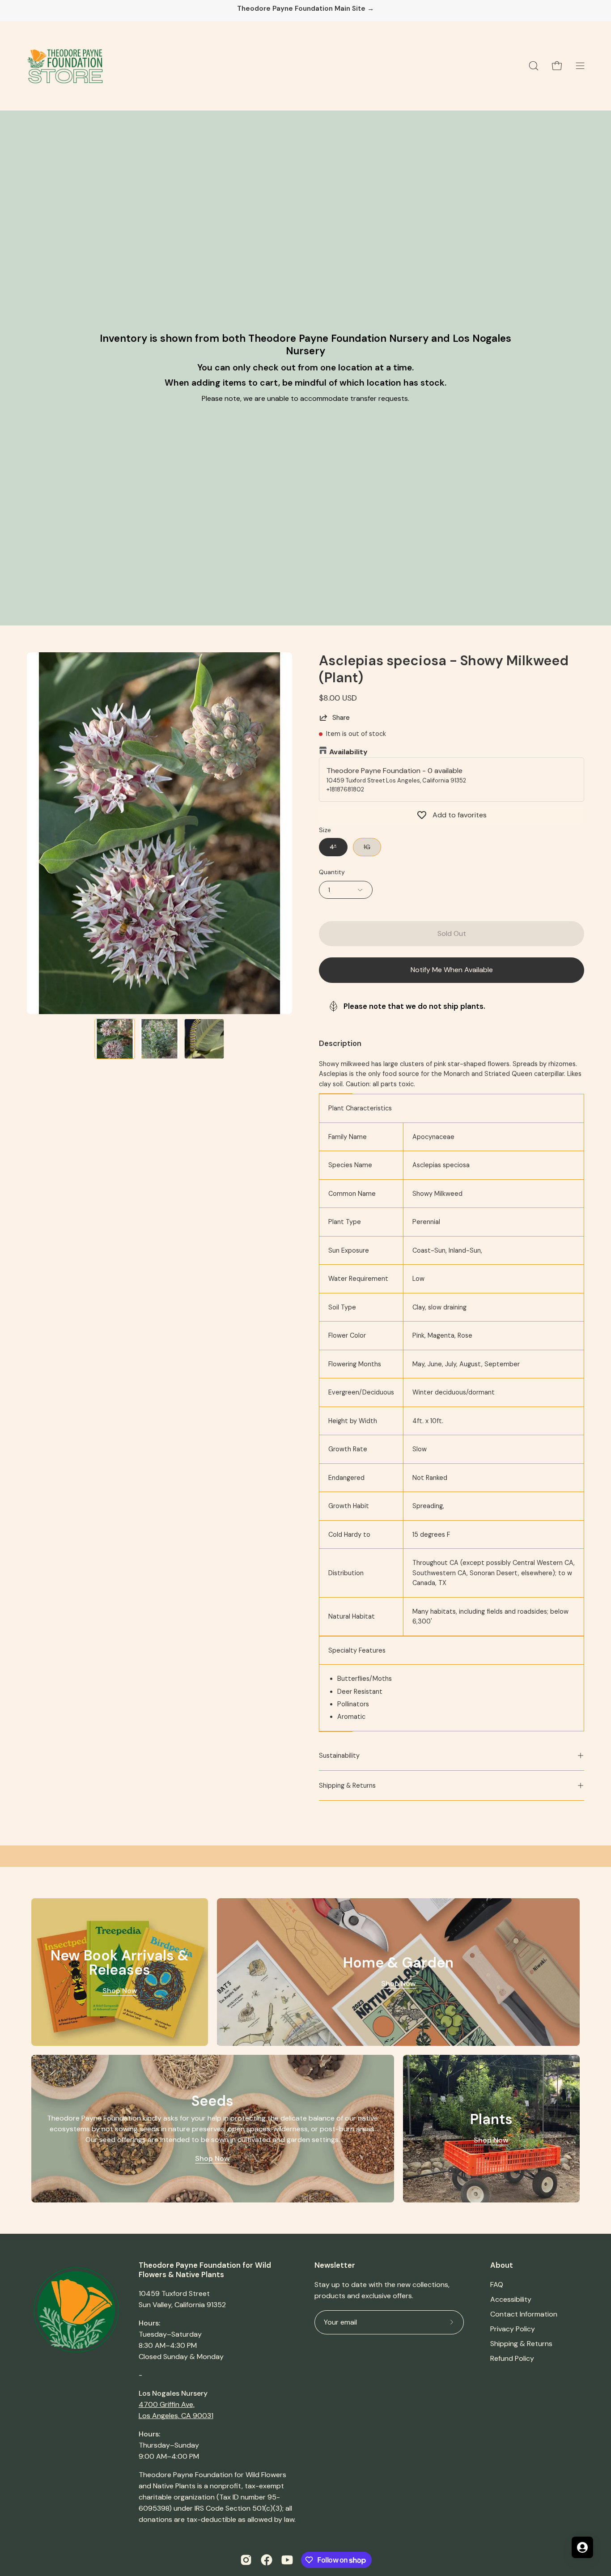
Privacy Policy (513, 2329)
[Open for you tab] (582, 2547)
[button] (534, 66)
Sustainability (339, 1756)
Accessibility (511, 2299)
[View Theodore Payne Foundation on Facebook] (267, 2560)
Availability (348, 752)
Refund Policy (512, 2358)
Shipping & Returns (347, 1785)
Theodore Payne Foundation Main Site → (305, 9)
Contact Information (524, 2314)
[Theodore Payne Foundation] (65, 66)
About (502, 2265)
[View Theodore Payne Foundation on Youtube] (287, 2560)
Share (341, 718)
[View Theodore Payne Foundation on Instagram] (246, 2560)
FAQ (497, 2285)
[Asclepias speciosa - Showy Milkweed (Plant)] (115, 1039)
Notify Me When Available (452, 970)
